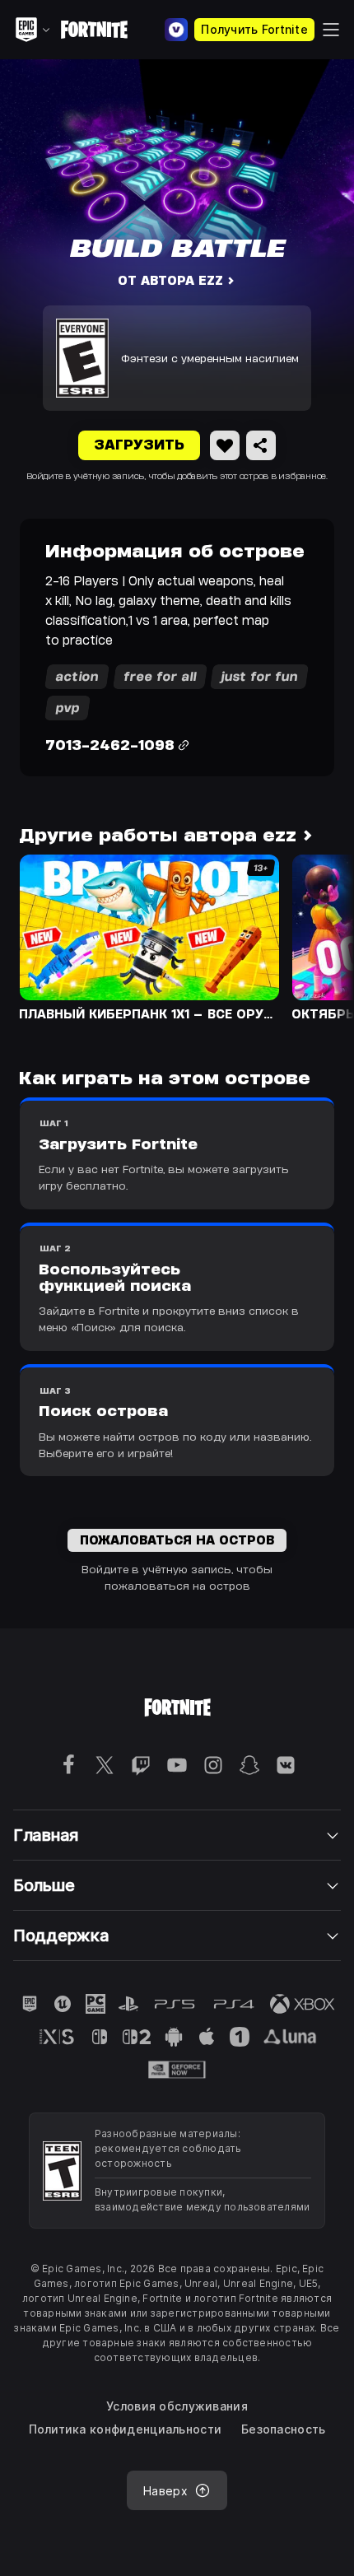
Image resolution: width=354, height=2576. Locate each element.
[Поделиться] (261, 445)
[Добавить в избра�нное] (225, 445)
